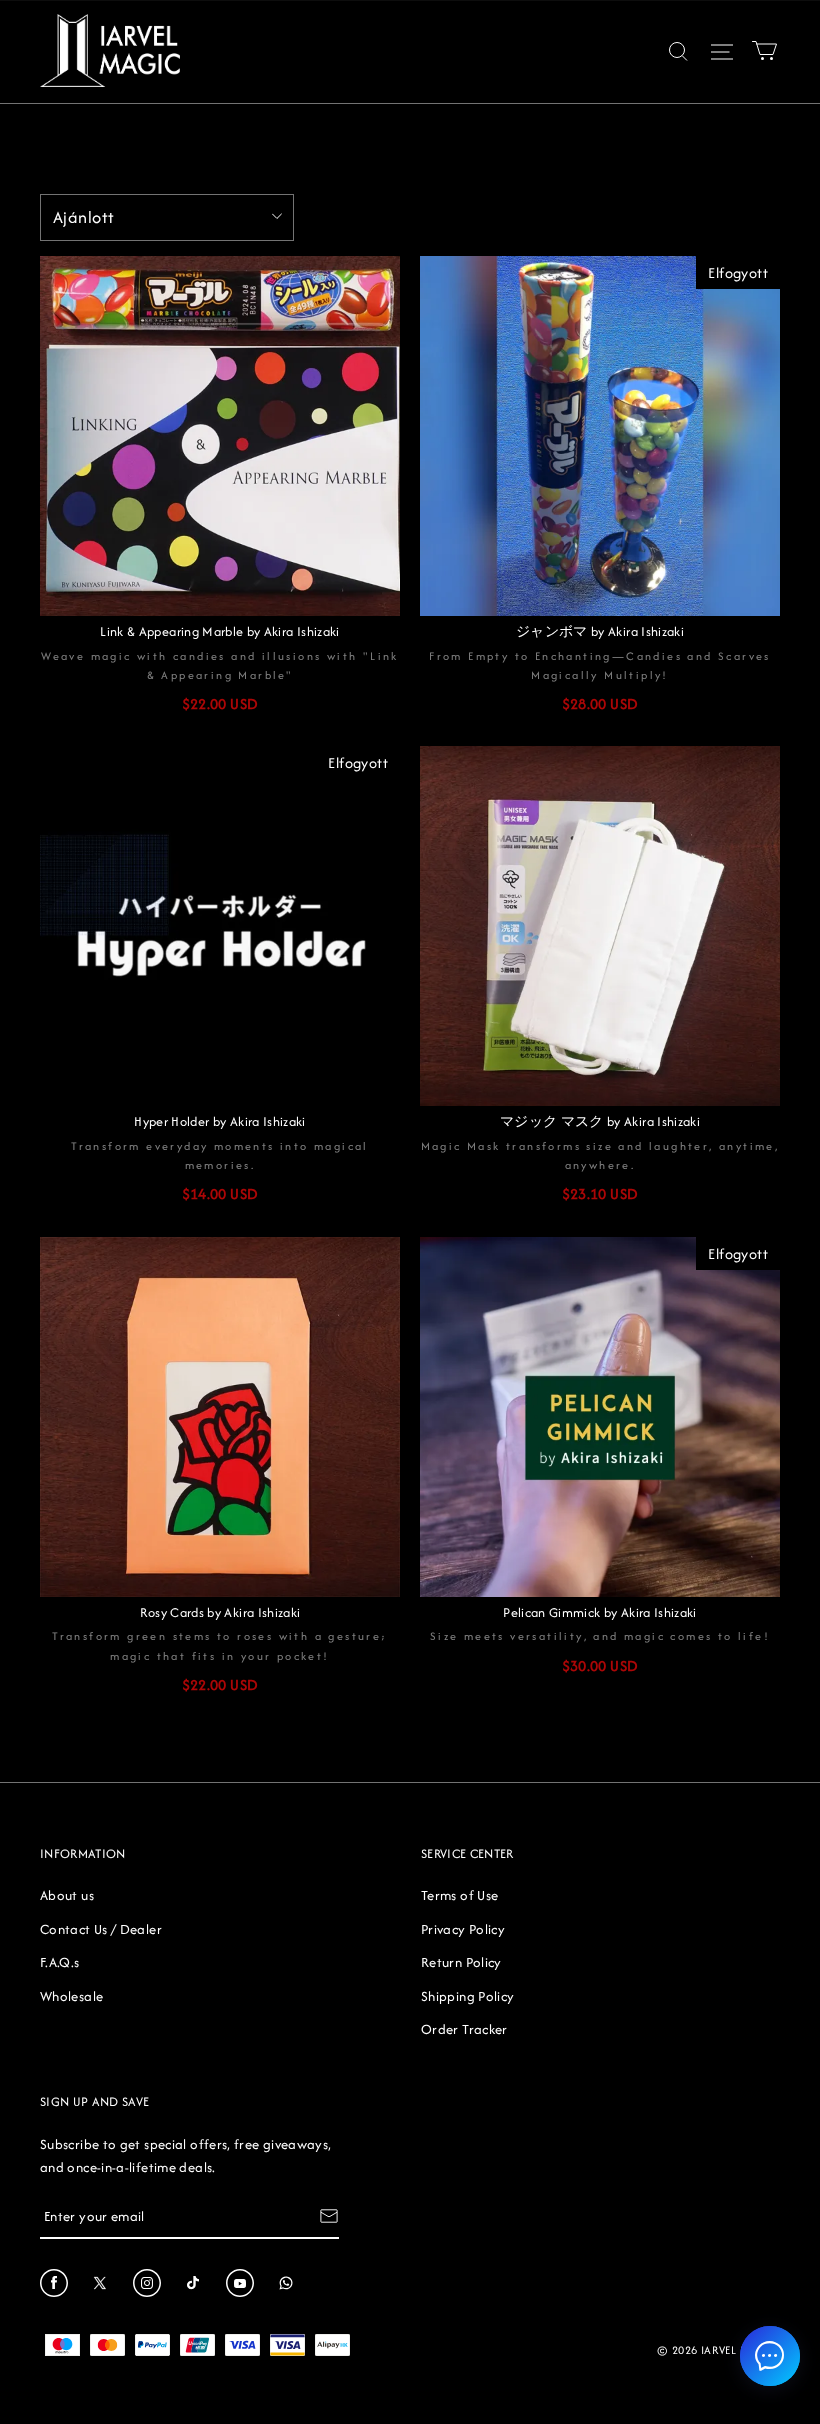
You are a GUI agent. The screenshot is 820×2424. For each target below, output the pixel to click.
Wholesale (71, 1996)
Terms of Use (459, 1895)
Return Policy (461, 1962)
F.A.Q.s (60, 1962)
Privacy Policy (463, 1929)
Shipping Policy (467, 1996)
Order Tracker (464, 2029)
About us (67, 1895)
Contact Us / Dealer (101, 1929)
